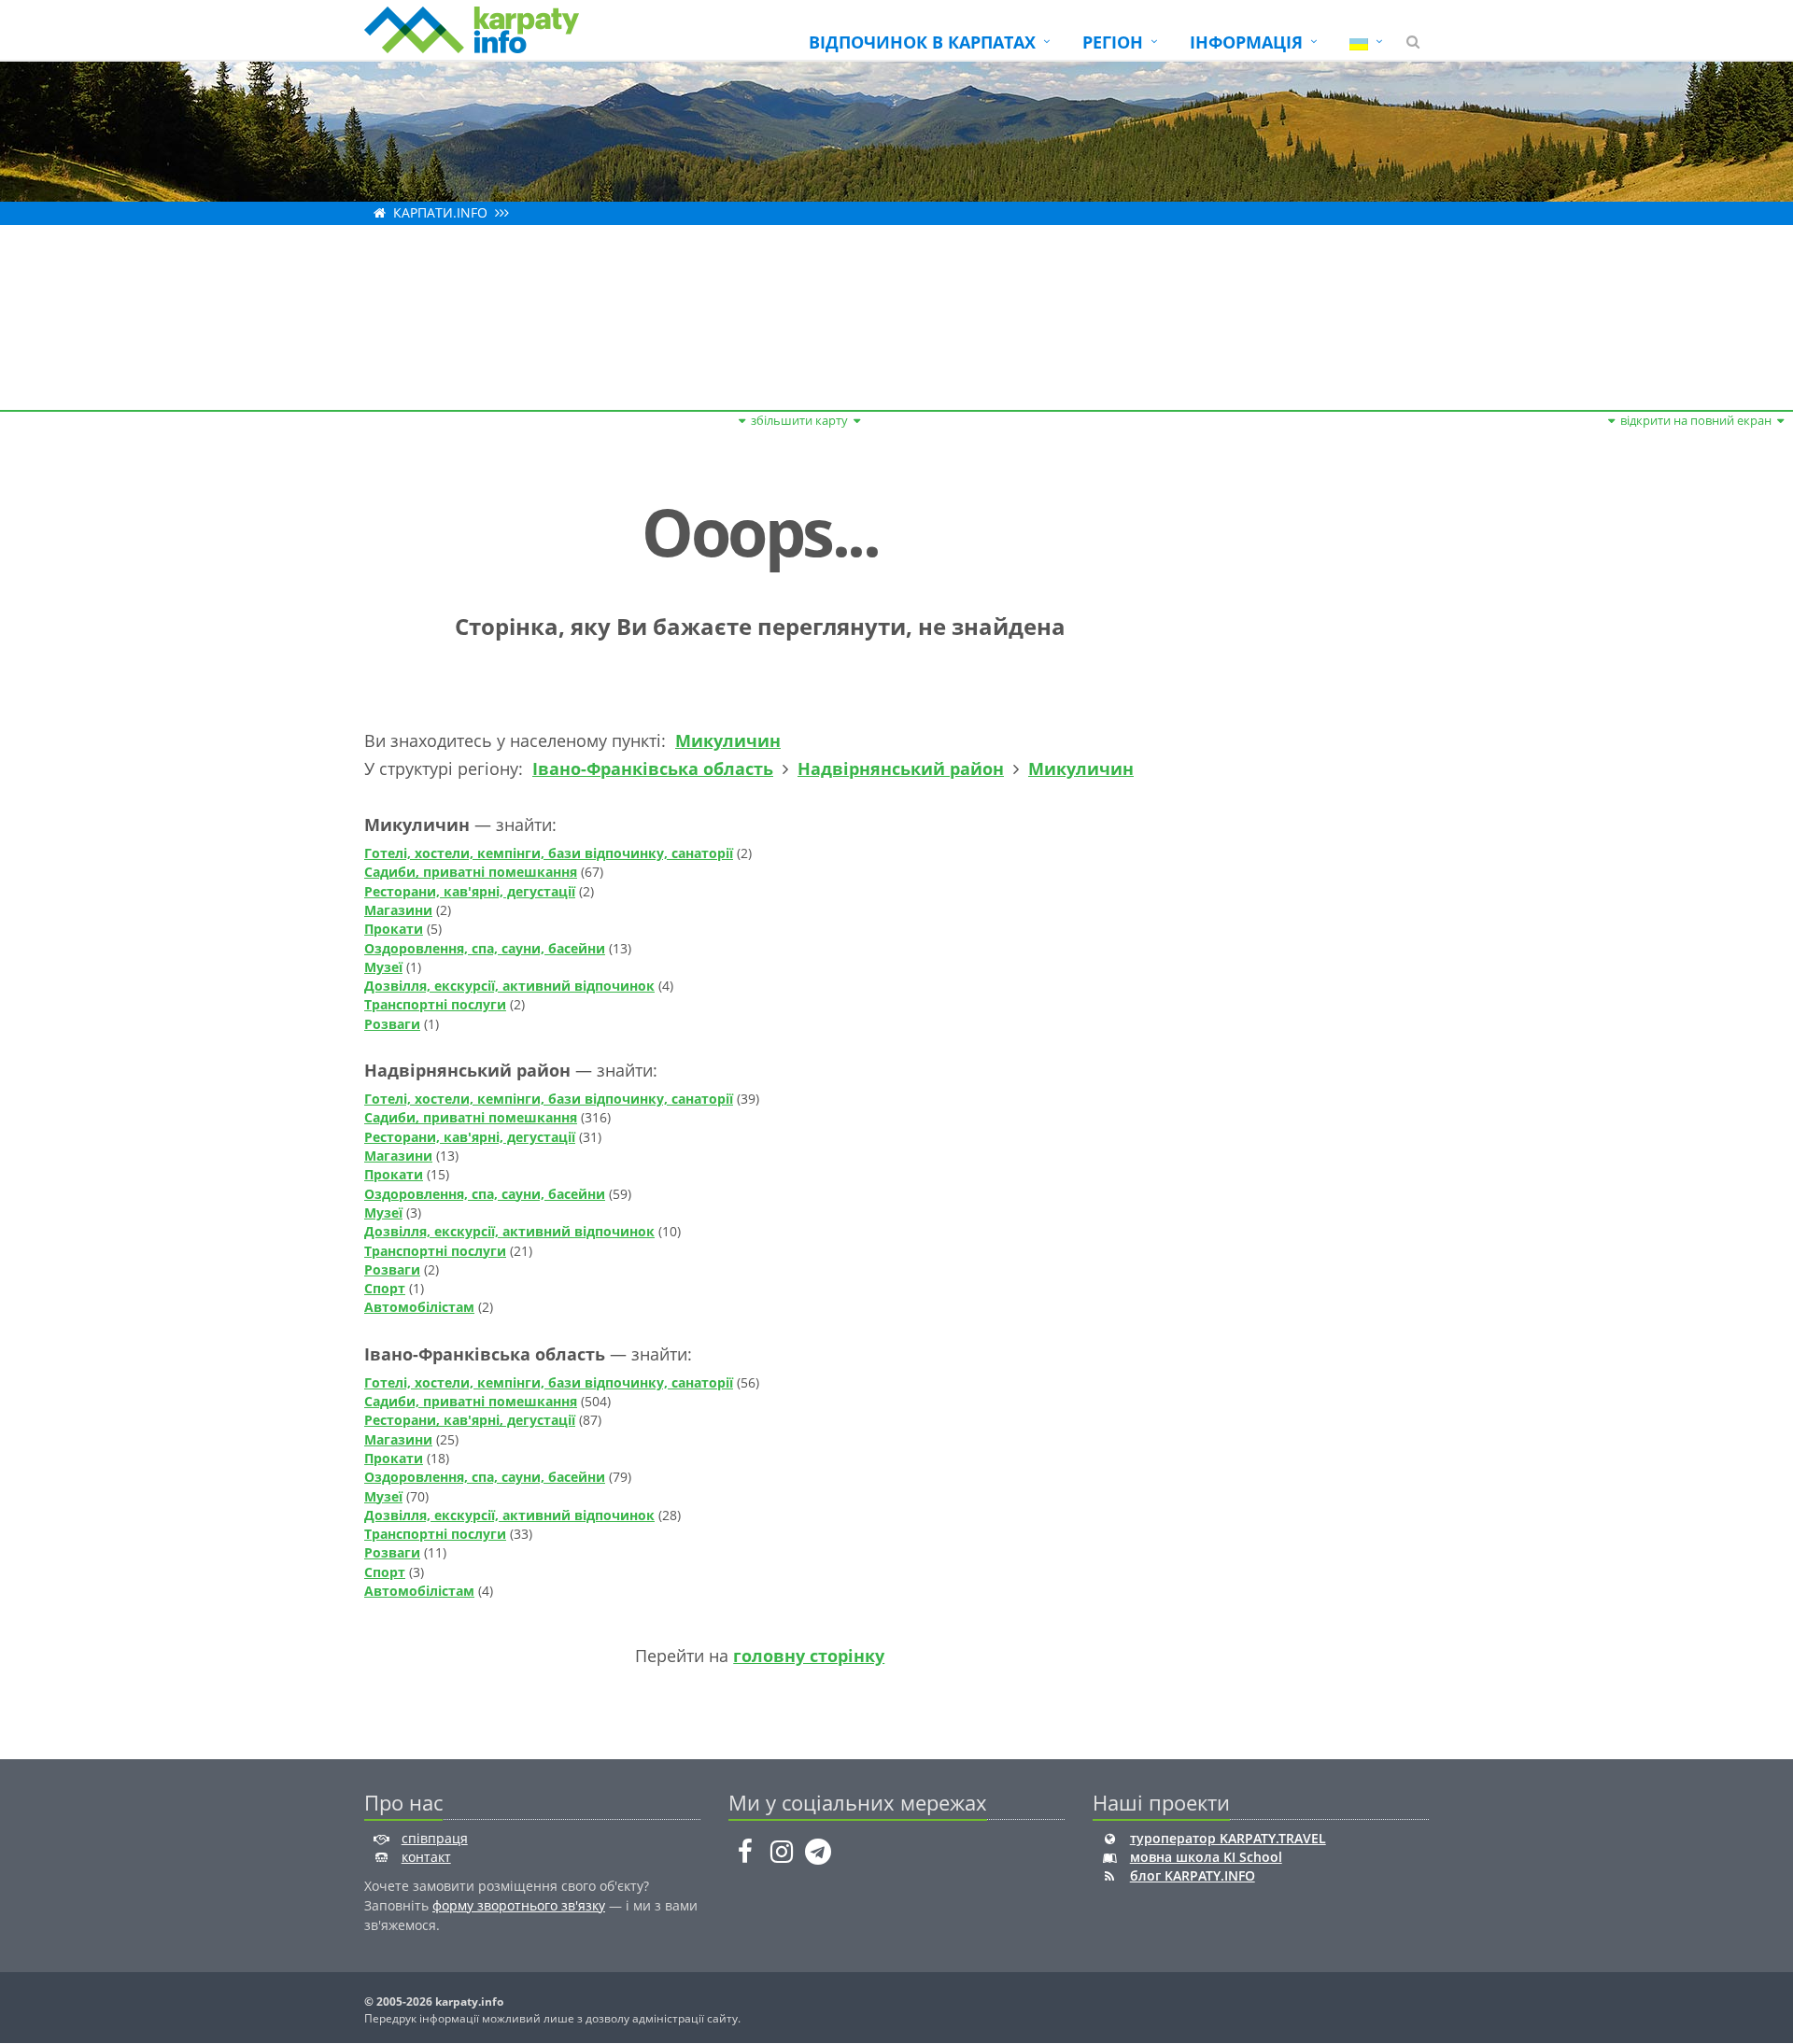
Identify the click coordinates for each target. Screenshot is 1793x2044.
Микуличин (728, 740)
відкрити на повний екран (1696, 420)
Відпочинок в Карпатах (922, 42)
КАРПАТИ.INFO (440, 212)
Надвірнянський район (901, 768)
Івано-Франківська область (653, 768)
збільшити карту (799, 420)
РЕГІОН (1113, 42)
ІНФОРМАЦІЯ (1246, 42)
